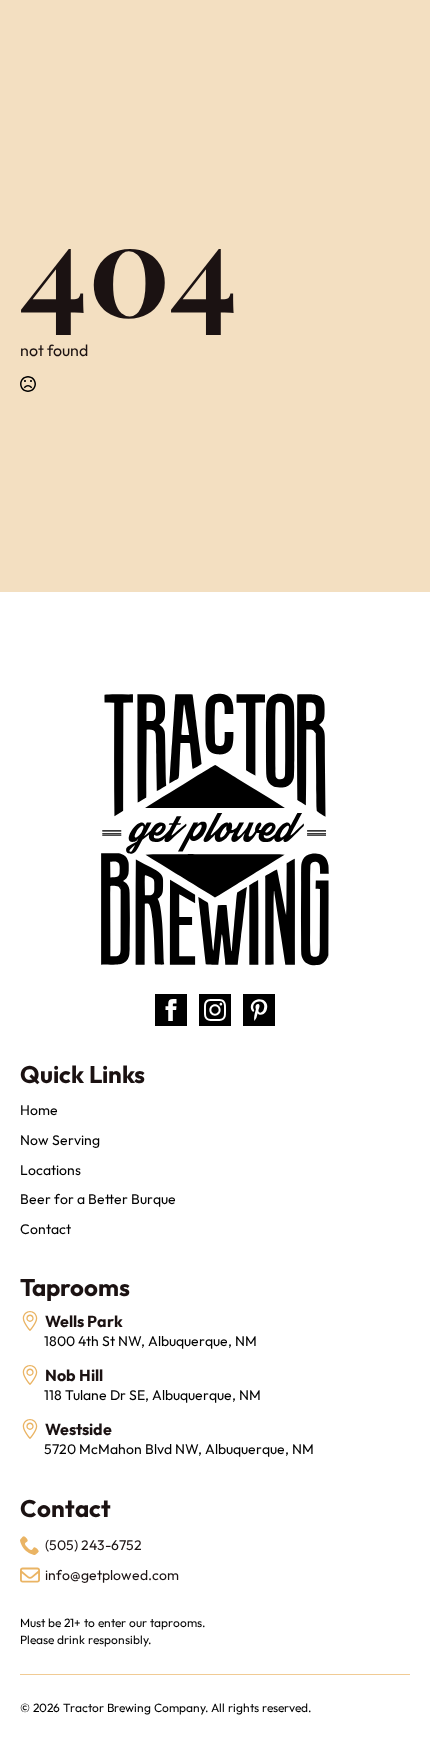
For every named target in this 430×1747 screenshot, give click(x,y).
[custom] (259, 1010)
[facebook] (171, 1010)
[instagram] (215, 1010)
